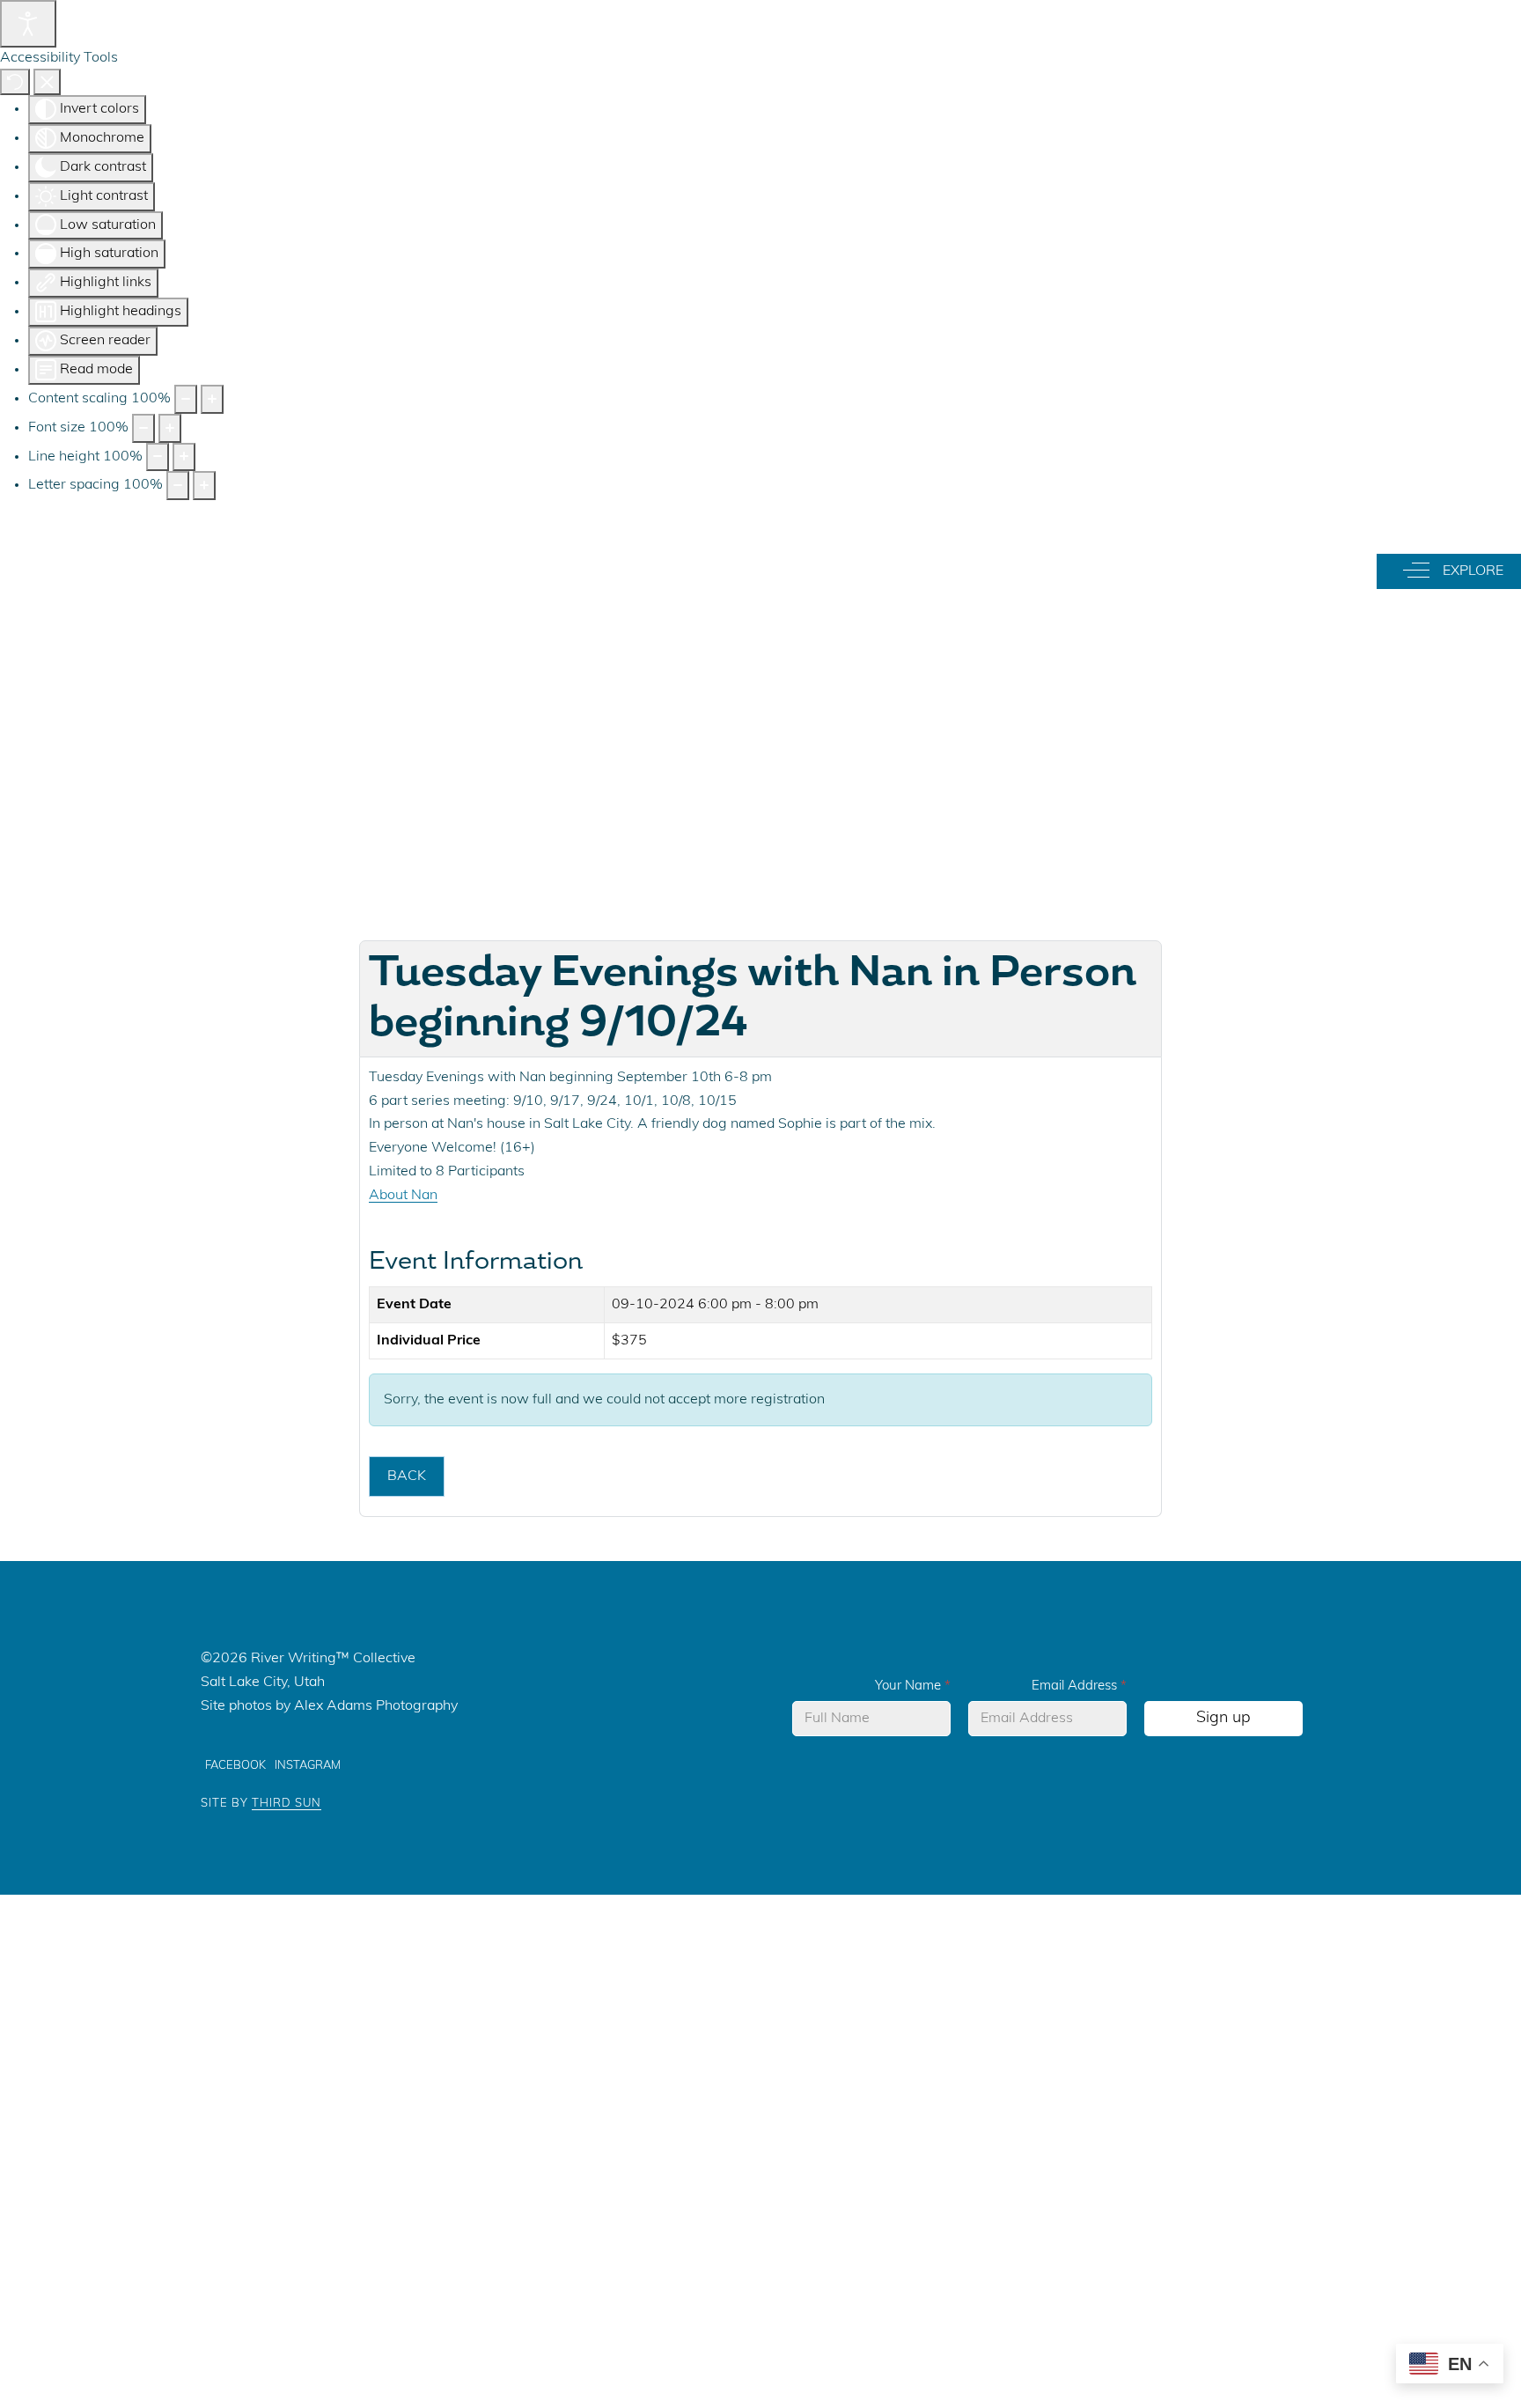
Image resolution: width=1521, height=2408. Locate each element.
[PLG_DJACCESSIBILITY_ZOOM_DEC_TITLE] (186, 399)
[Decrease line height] (158, 457)
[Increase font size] (170, 428)
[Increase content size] (212, 399)
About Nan (403, 1196)
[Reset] (15, 82)
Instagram (308, 1766)
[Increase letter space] (204, 486)
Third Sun (287, 1804)
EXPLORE (1468, 570)
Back (407, 1476)
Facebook (235, 1766)
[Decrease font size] (143, 428)
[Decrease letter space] (178, 486)
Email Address (1079, 1686)
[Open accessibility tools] (28, 24)
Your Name (913, 1686)
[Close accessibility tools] (47, 82)
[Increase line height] (184, 457)
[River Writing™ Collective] (772, 567)
